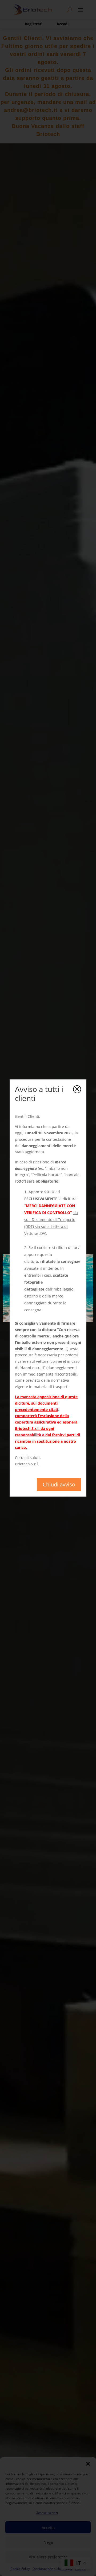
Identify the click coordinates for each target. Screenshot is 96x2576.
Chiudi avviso (59, 1484)
